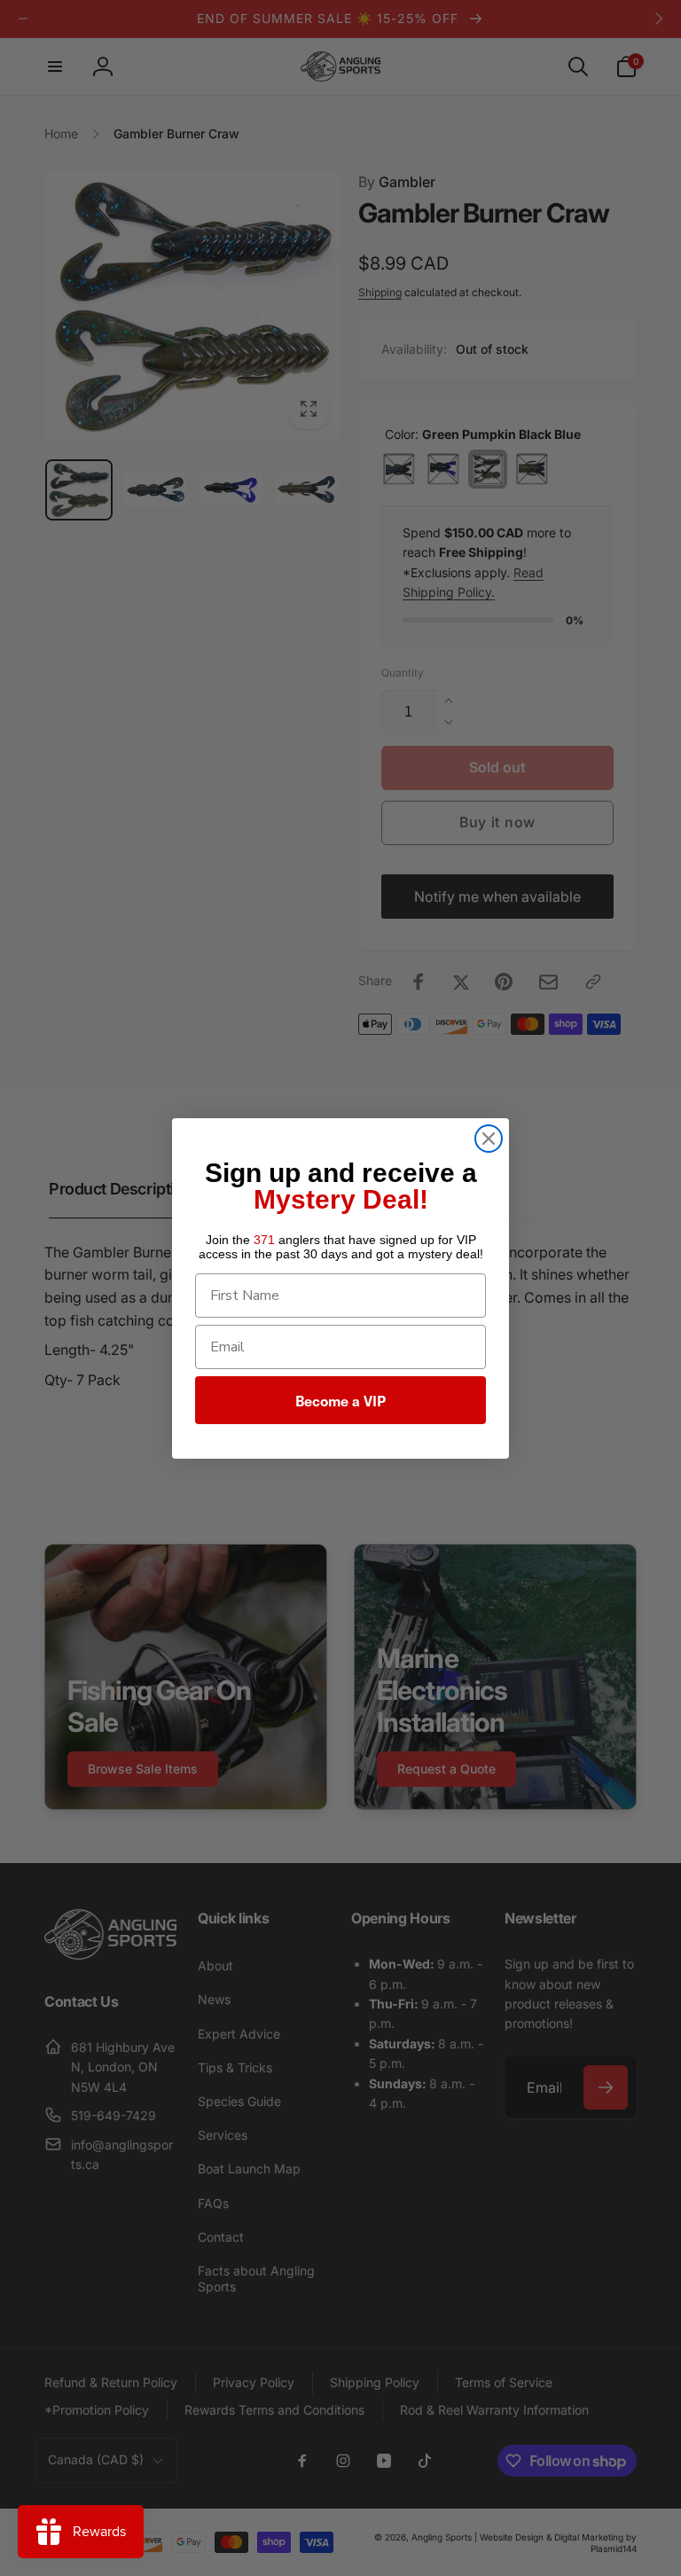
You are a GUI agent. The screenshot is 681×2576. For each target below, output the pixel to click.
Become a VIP (340, 1400)
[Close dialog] (489, 1139)
